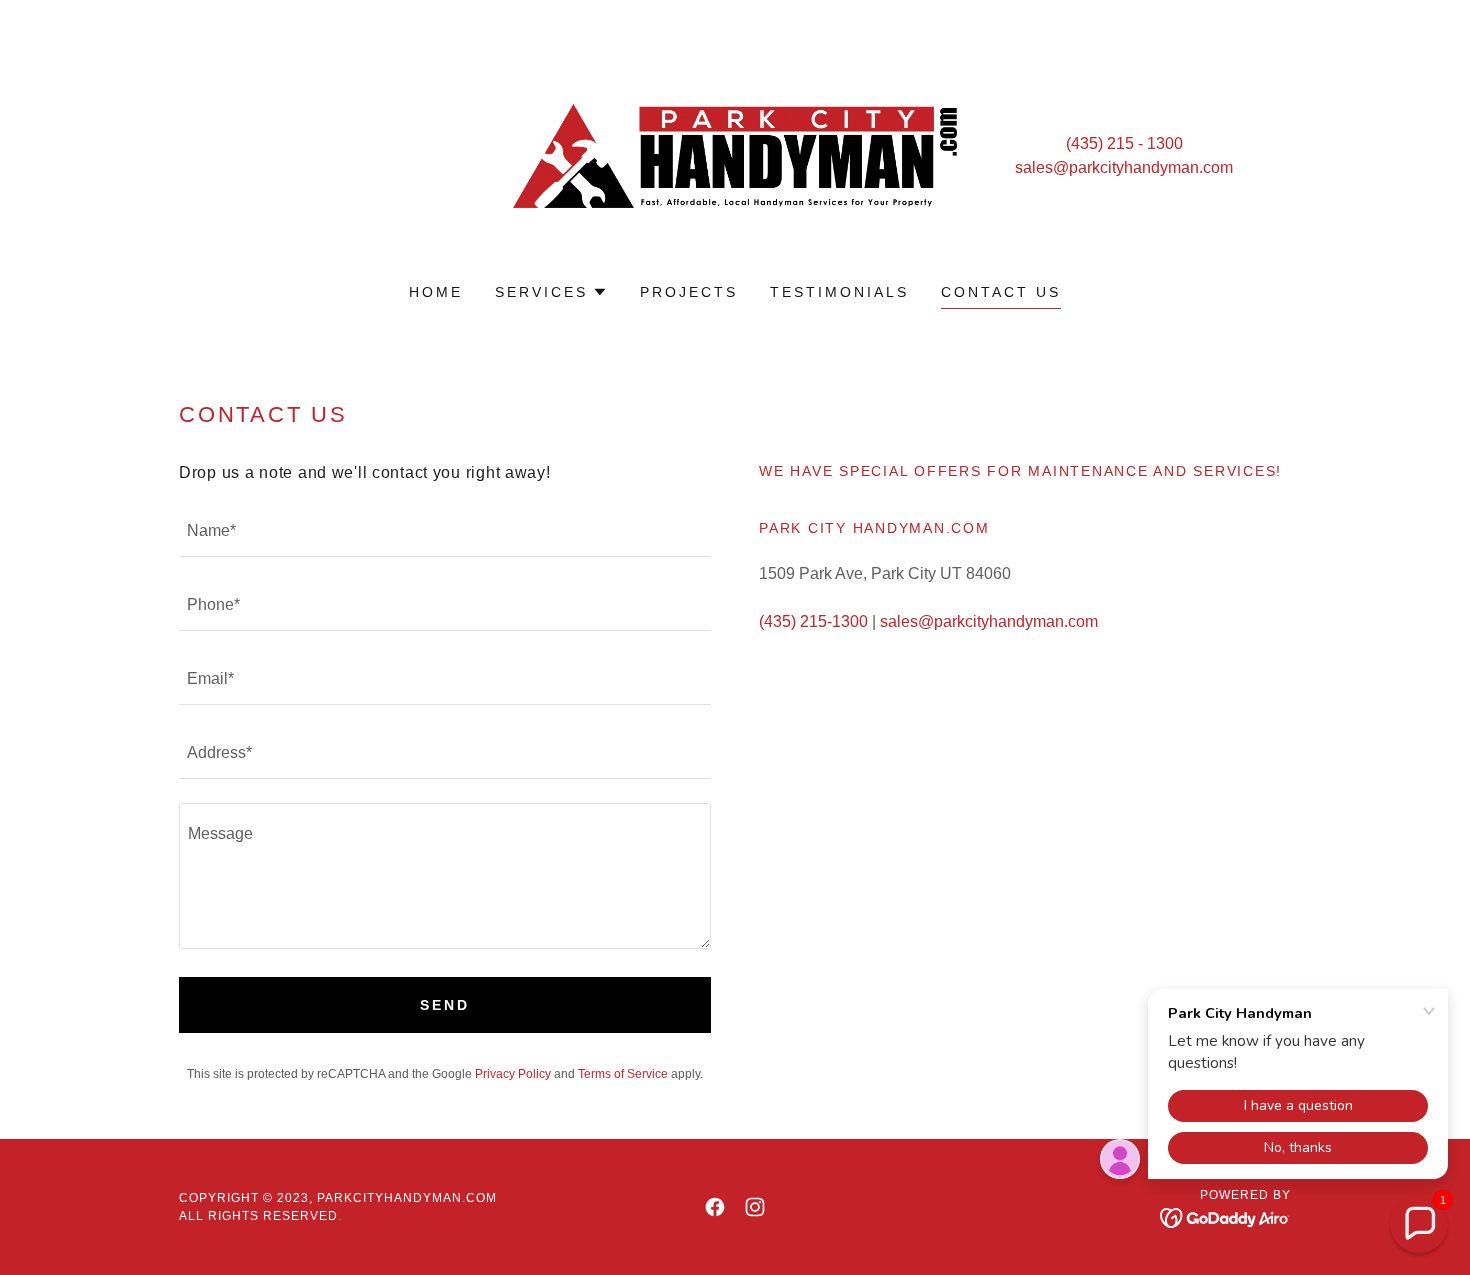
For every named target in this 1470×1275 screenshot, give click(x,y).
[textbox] (445, 532)
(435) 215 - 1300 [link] (1124, 143)
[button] (551, 292)
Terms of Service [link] (623, 1074)
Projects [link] (689, 292)
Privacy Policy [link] (513, 1074)
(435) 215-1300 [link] (813, 621)
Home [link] (436, 292)
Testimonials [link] (839, 292)
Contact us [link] (1001, 292)
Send (445, 1005)
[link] (735, 154)
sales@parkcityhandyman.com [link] (1124, 167)
